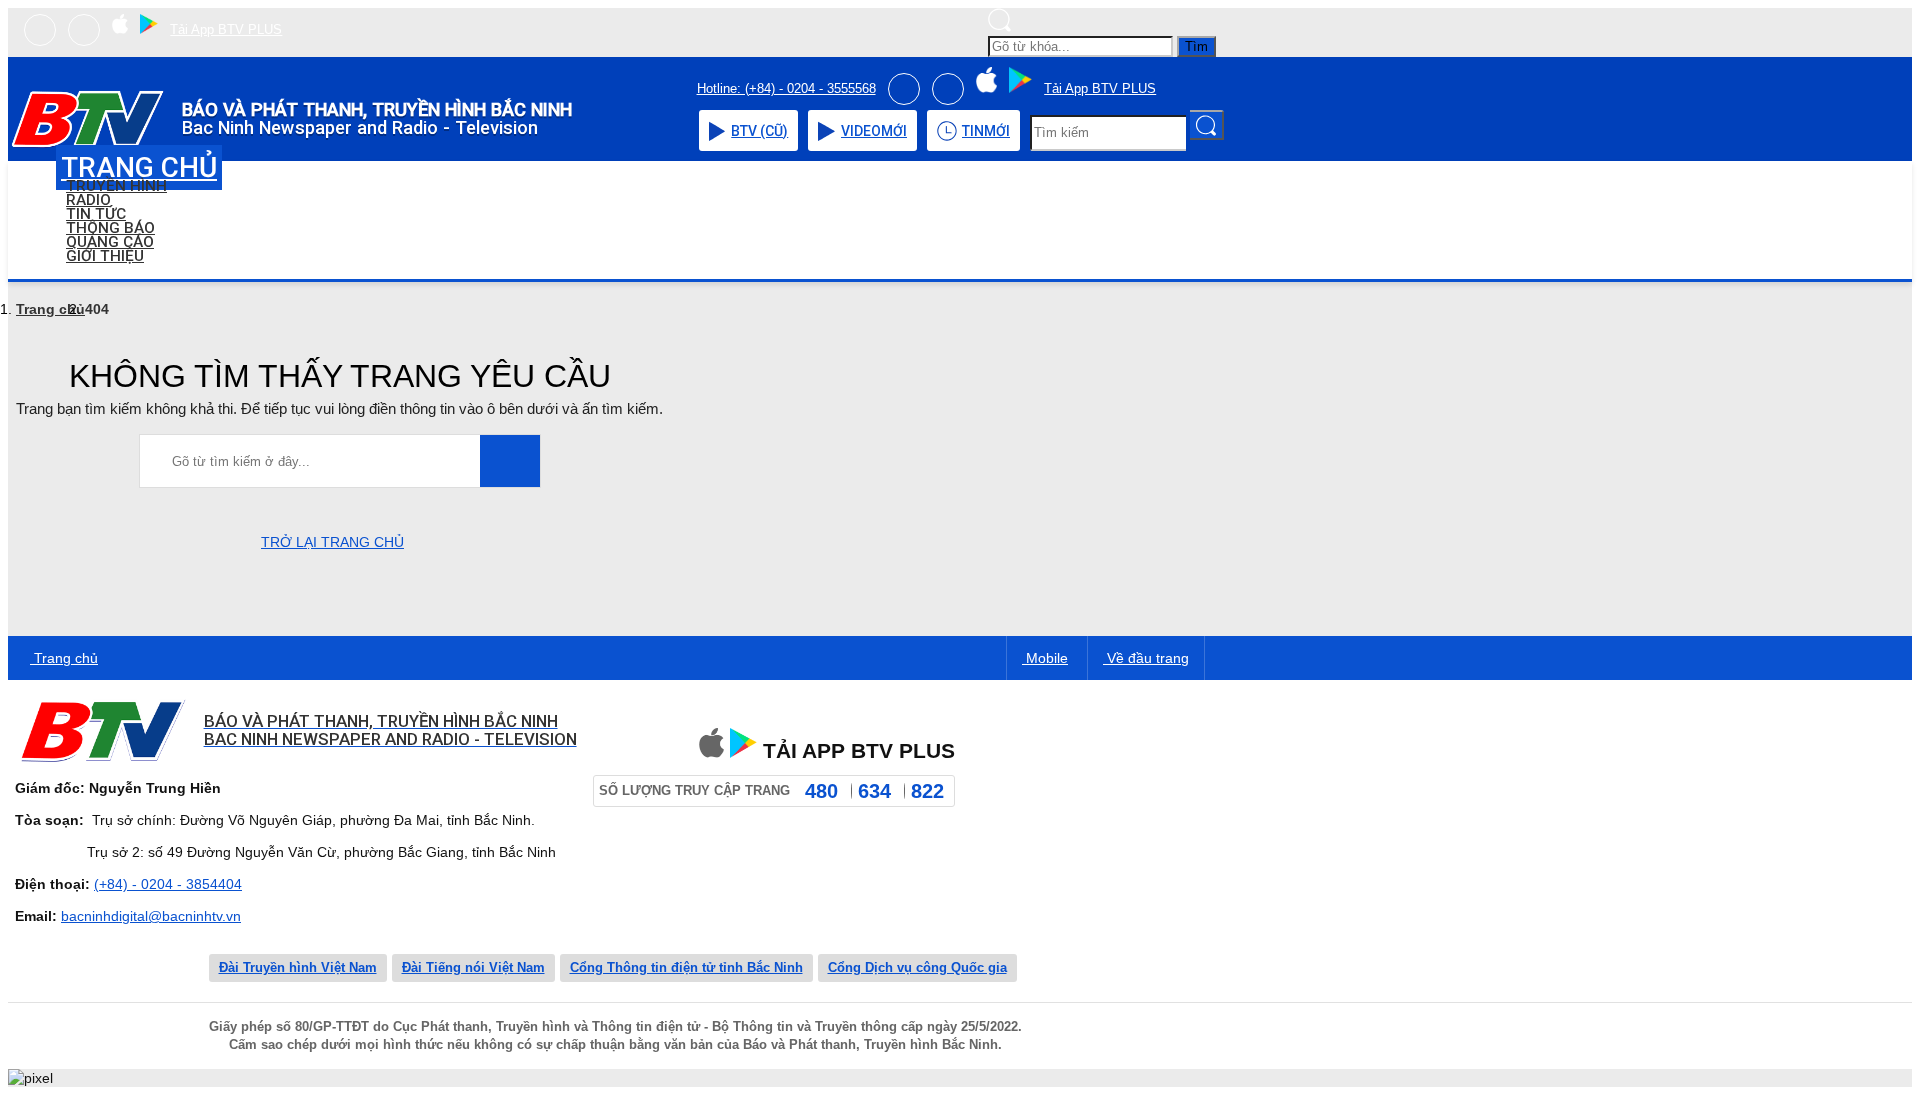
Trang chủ (50, 309)
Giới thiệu (105, 256)
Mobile (1045, 658)
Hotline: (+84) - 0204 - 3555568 (786, 88)
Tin (986, 131)
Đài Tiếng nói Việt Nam (473, 967)
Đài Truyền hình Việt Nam (298, 967)
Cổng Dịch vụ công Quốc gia (917, 967)
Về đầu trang (1146, 658)
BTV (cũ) (759, 131)
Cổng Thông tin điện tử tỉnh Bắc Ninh (686, 967)
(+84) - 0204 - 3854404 (168, 884)
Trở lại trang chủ (332, 542)
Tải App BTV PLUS (226, 29)
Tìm (1196, 46)
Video (874, 131)
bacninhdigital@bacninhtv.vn (151, 916)
